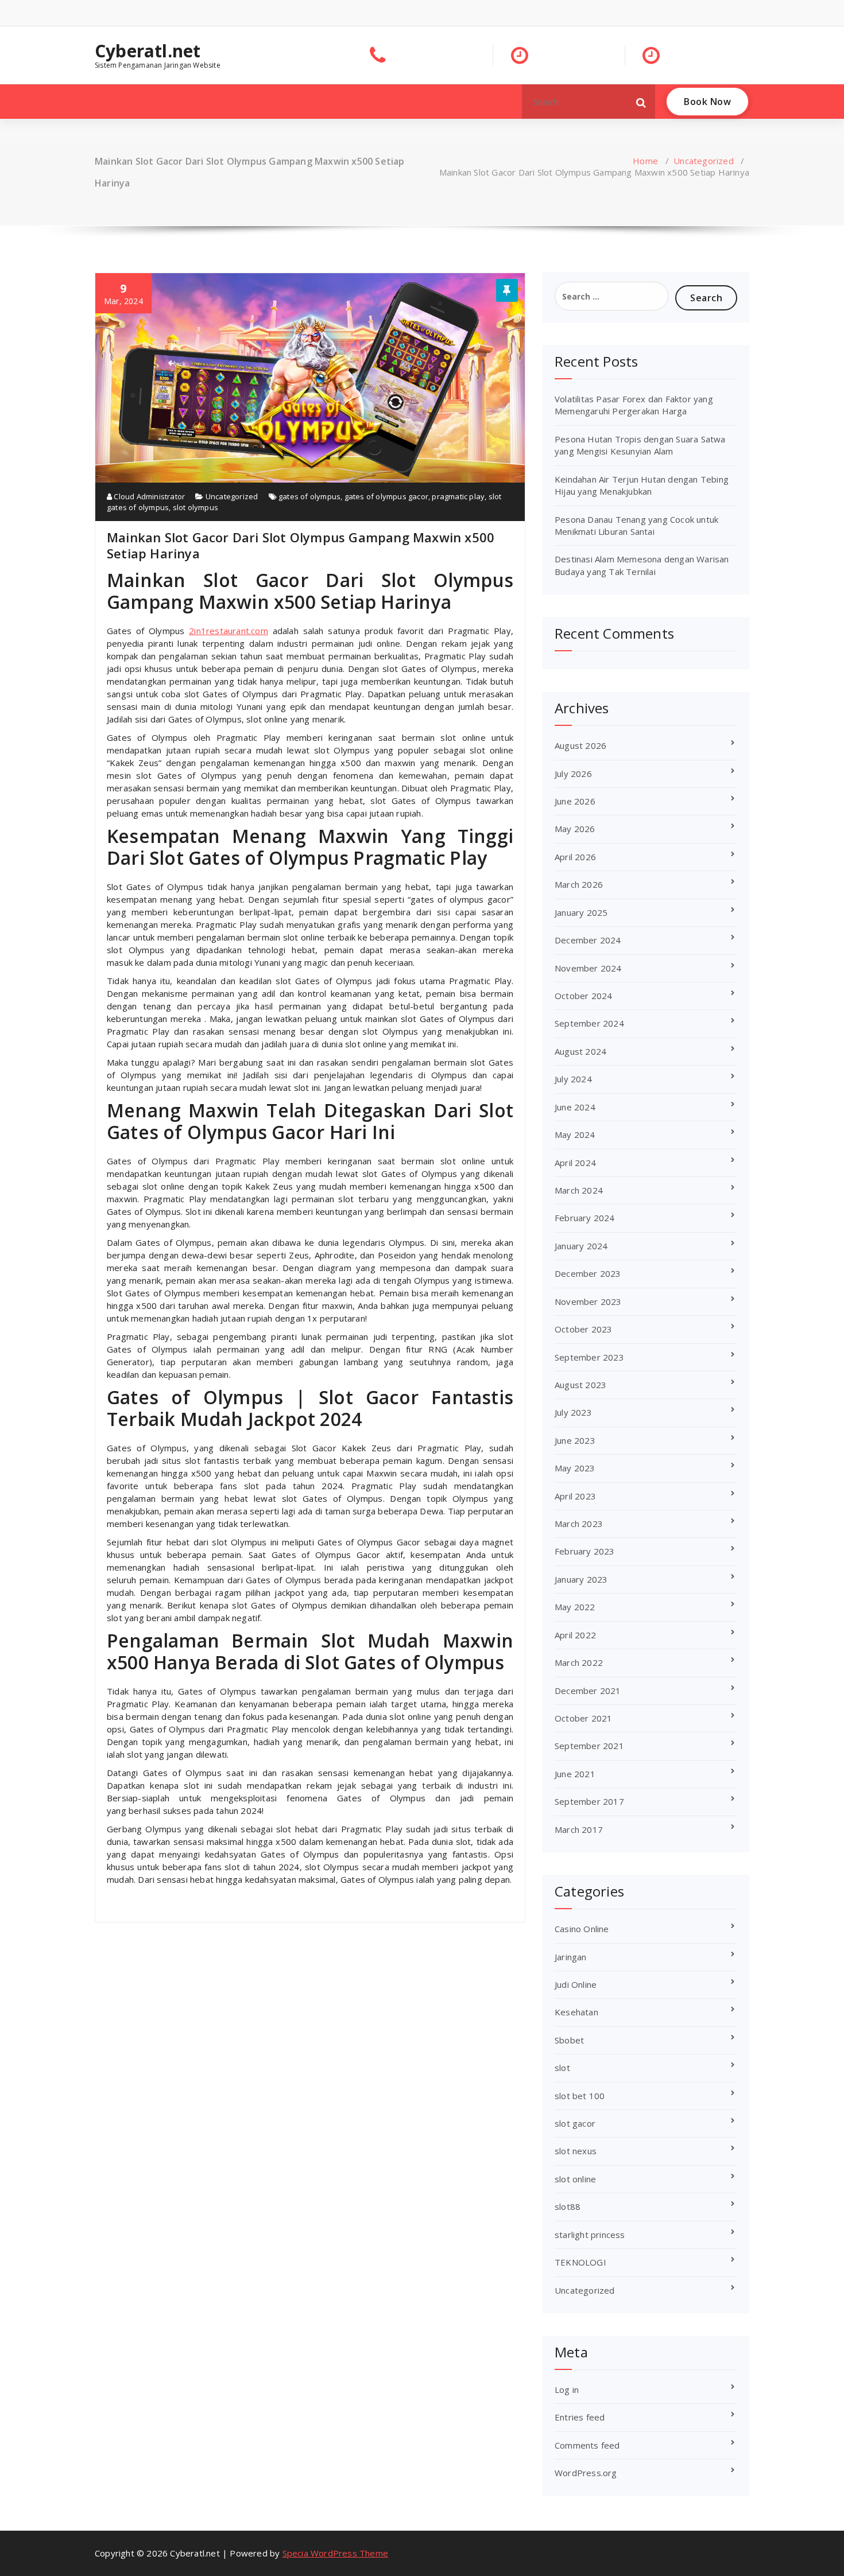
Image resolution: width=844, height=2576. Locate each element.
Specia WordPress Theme (335, 2553)
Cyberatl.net (148, 51)
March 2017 (579, 1829)
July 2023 (573, 1412)
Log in (567, 2389)
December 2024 (588, 940)
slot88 (568, 2206)
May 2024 (575, 1134)
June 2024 (575, 1107)
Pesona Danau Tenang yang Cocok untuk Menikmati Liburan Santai (636, 525)
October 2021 (583, 1718)
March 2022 (579, 1662)
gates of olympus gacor (386, 496)
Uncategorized (704, 161)
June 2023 (575, 1440)
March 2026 (579, 884)
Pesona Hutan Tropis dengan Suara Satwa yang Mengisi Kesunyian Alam (640, 445)
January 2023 (581, 1579)
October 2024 (583, 996)
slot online (575, 2179)
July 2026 (573, 774)
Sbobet (569, 2040)
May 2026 (575, 829)
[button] (641, 102)
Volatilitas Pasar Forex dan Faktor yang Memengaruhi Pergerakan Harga (634, 405)
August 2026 (580, 745)
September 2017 (589, 1801)
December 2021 (588, 1691)
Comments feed (587, 2445)
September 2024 (589, 1023)
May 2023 (575, 1468)
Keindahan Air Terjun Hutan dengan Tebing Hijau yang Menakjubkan (642, 485)
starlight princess (590, 2235)
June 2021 (575, 1774)
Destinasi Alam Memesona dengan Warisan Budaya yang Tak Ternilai (642, 565)
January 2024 (581, 1246)
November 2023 (588, 1301)
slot (562, 2068)
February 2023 (585, 1551)
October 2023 (583, 1329)
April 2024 (575, 1163)
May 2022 (575, 1607)
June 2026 (575, 801)
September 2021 (589, 1746)
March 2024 (579, 1190)
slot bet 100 (580, 2096)
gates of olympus (309, 496)
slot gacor (575, 2123)
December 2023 (588, 1273)
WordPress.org (586, 2473)
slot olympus (195, 507)
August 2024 (580, 1051)
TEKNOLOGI (580, 2262)
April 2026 (575, 857)
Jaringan (571, 1957)
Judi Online (576, 1984)
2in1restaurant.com (229, 631)
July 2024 (573, 1079)
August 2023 (580, 1385)
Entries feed (580, 2417)
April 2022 (575, 1635)
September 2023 (589, 1357)
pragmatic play (458, 496)
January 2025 (581, 912)
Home (645, 161)
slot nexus (576, 2151)
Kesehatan (576, 2012)
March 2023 (579, 1524)
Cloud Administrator (148, 496)
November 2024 (588, 968)
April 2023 (575, 1496)
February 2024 (585, 1218)
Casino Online (582, 1929)
